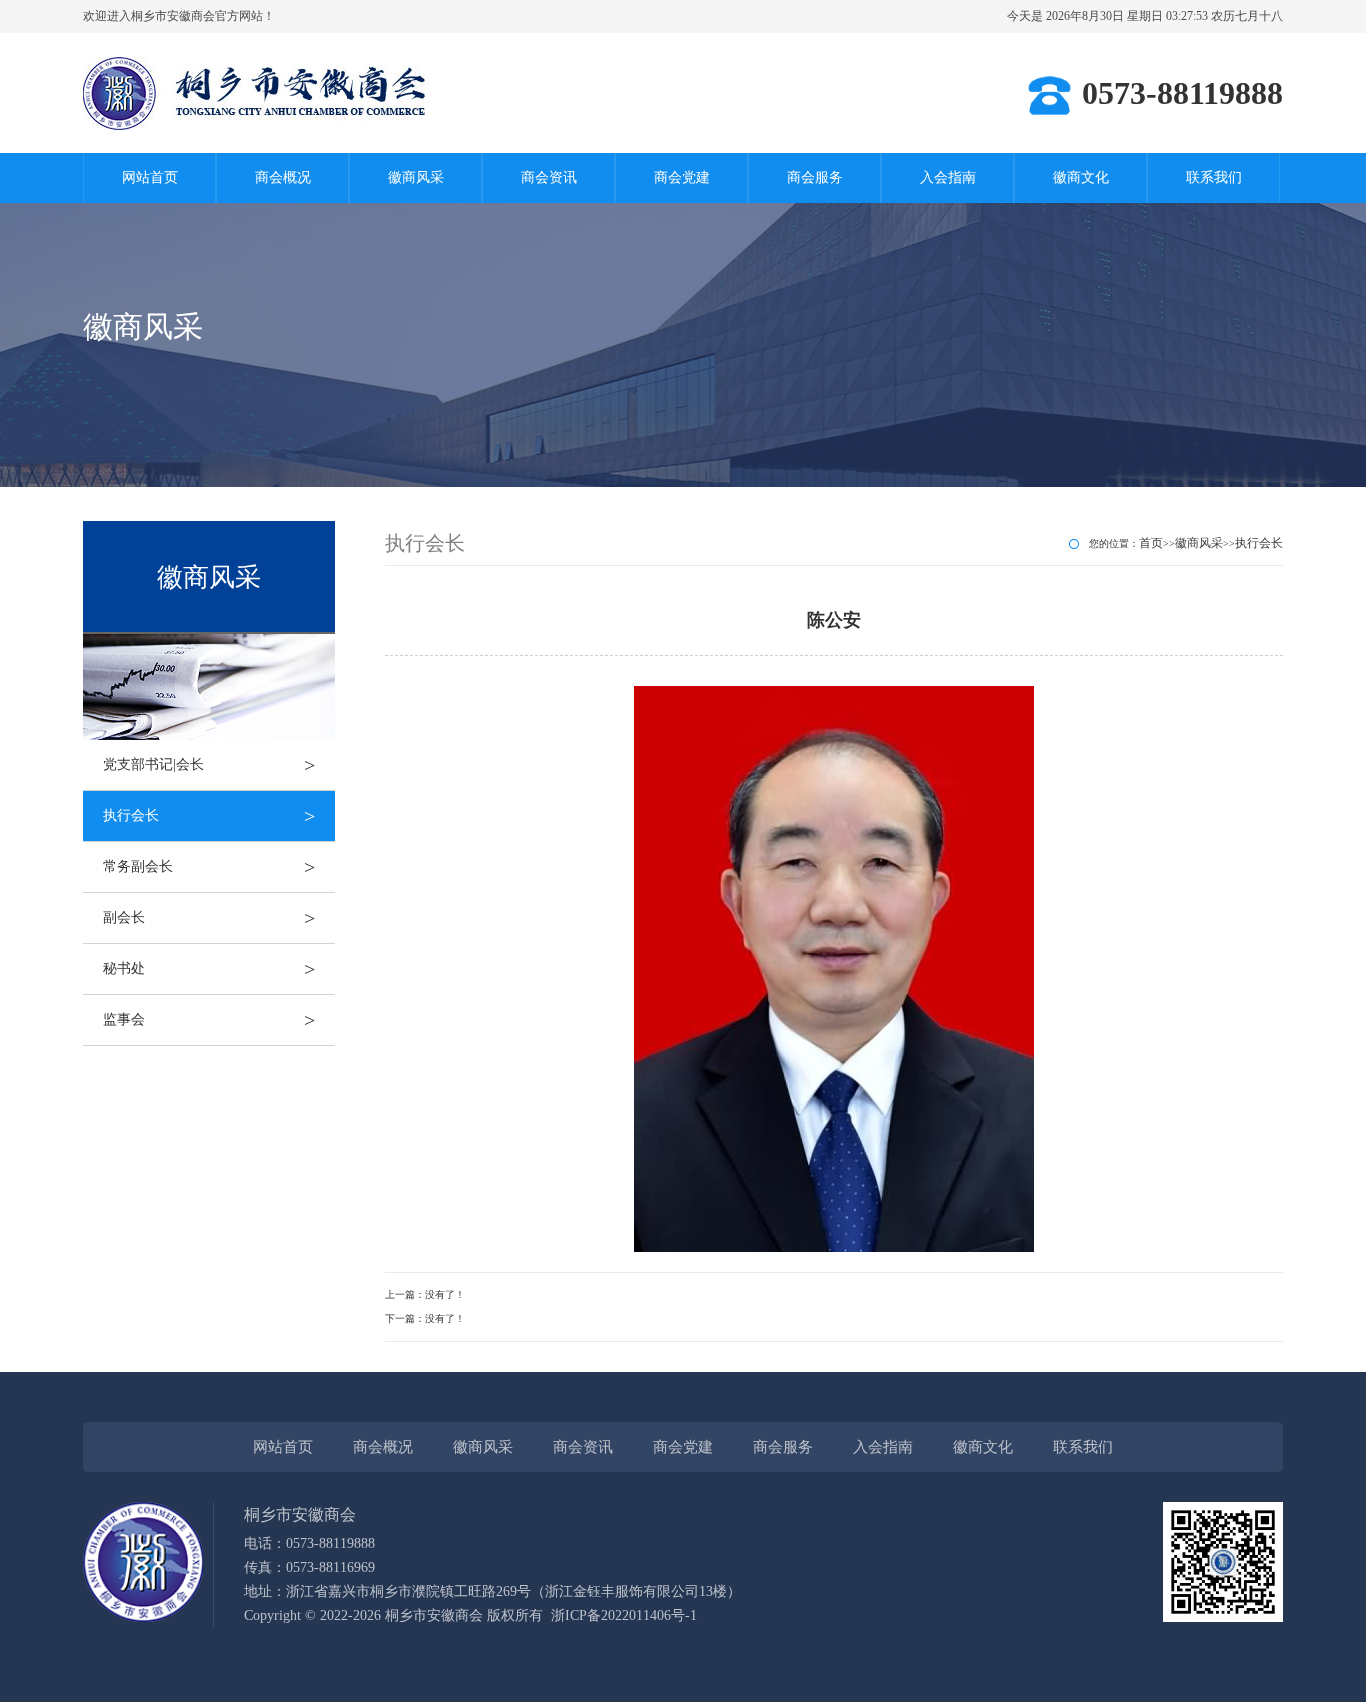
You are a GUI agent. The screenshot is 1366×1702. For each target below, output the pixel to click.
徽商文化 (1081, 177)
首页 (1151, 543)
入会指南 (948, 177)
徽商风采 (416, 177)
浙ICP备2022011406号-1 (624, 1615)
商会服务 (815, 177)
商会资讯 (549, 177)
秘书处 (209, 969)
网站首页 (150, 177)
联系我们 (1214, 177)
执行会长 (209, 816)
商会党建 (682, 177)
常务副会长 (209, 867)
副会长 (209, 918)
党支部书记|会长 (209, 765)
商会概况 (283, 177)
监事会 (209, 1020)
